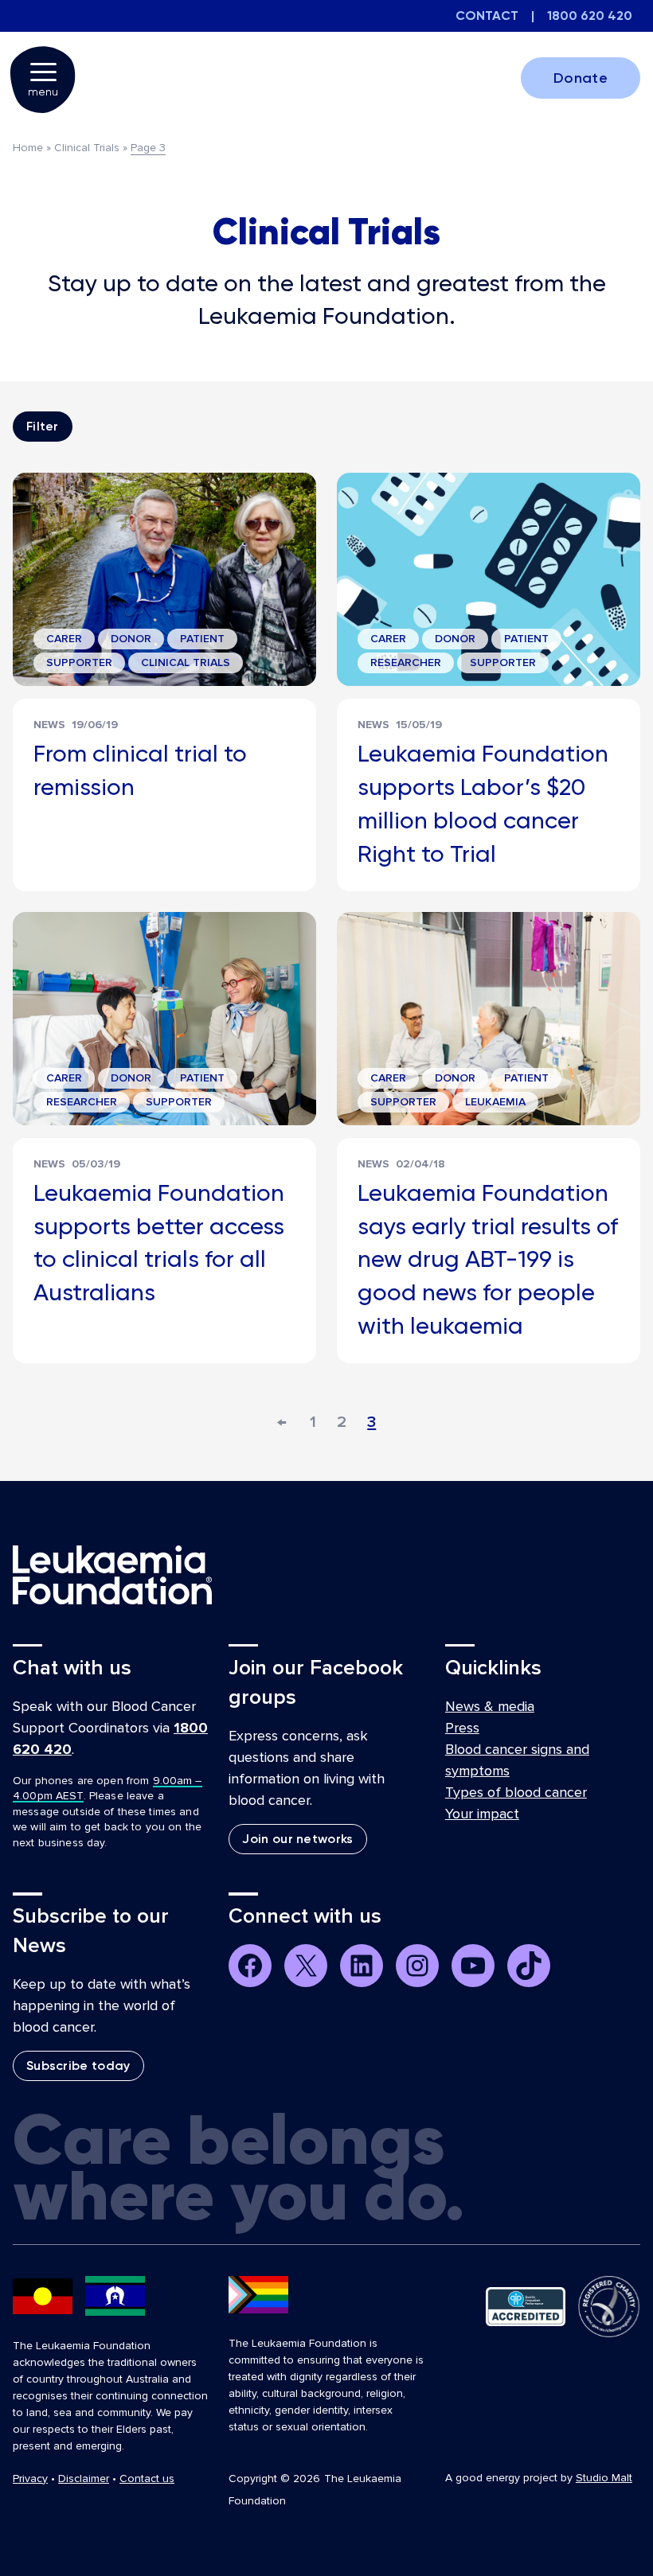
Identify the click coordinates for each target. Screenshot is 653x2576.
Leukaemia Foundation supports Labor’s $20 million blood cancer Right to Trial (483, 803)
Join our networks (297, 1839)
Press (462, 1728)
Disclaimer (84, 2479)
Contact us (147, 2479)
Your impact (482, 1814)
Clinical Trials (87, 148)
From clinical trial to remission (140, 770)
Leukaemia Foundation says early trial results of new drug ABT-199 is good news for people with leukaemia (488, 1259)
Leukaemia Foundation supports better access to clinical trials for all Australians (159, 1242)
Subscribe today (78, 2065)
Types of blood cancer (516, 1792)
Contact (487, 16)
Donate (581, 78)
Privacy (30, 2479)
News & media (490, 1706)
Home (28, 148)
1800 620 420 (590, 16)
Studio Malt (604, 2478)
